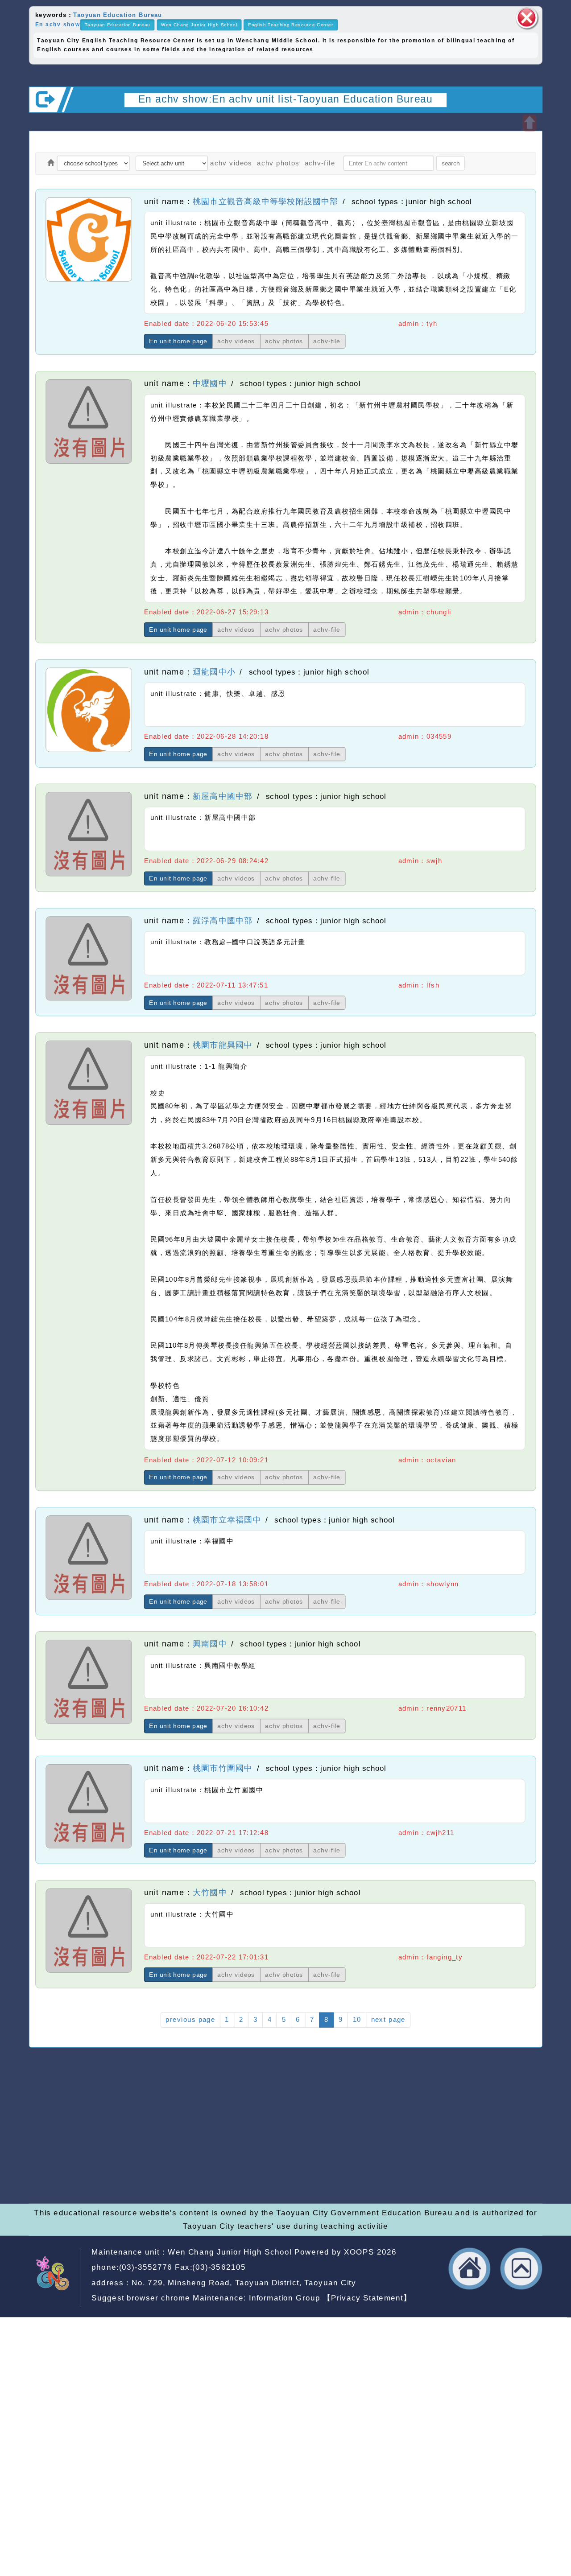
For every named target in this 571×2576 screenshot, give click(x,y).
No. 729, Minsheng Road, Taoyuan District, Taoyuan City (244, 2283)
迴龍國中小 (214, 672)
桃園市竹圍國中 (223, 1768)
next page (388, 2020)
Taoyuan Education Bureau (118, 14)
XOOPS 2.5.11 (207, 2150)
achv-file (320, 163)
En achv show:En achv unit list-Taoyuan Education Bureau (285, 99)
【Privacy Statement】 (367, 2298)
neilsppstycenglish (223, 2124)
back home (470, 2269)
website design (171, 2163)
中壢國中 (210, 383)
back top (521, 2269)
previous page (190, 2020)
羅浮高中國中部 (223, 921)
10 (357, 2020)
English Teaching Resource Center (291, 25)
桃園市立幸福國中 (227, 1519)
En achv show (58, 24)
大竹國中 (210, 1893)
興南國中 (210, 1644)
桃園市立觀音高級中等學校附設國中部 (266, 201)
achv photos (278, 163)
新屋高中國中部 (223, 796)
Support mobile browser (437, 2137)
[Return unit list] (51, 163)
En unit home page (178, 341)
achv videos (231, 163)
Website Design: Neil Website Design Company (60, 2151)
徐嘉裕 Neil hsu (248, 2176)
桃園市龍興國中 (223, 1045)
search (451, 163)
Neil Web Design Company (269, 2163)
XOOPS (359, 2252)
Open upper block (529, 123)
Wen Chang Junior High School (199, 25)
